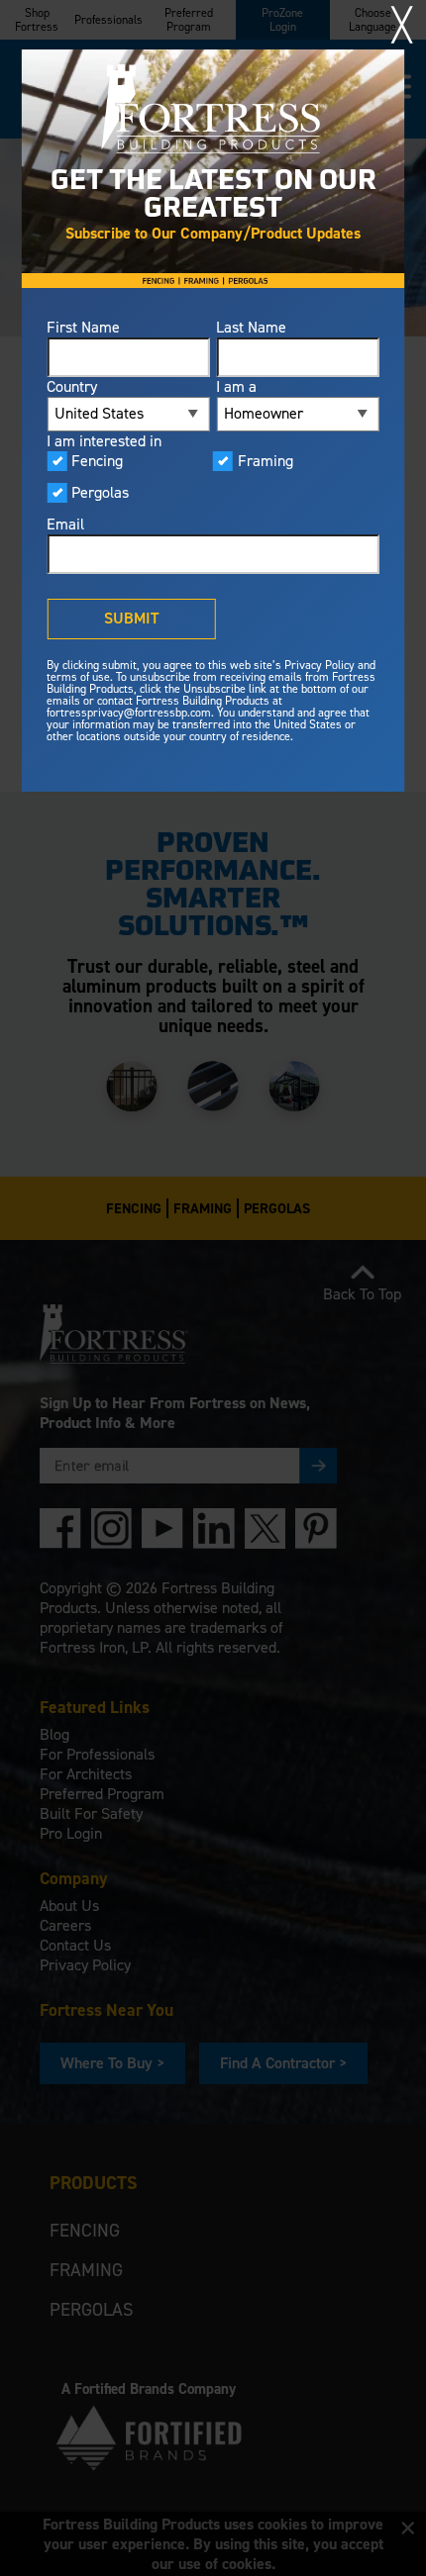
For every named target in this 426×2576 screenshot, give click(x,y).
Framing (266, 461)
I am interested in (104, 441)
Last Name (251, 328)
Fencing (97, 461)
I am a (236, 387)
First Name (83, 328)
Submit (131, 618)
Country (72, 387)
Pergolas (100, 493)
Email (65, 525)
